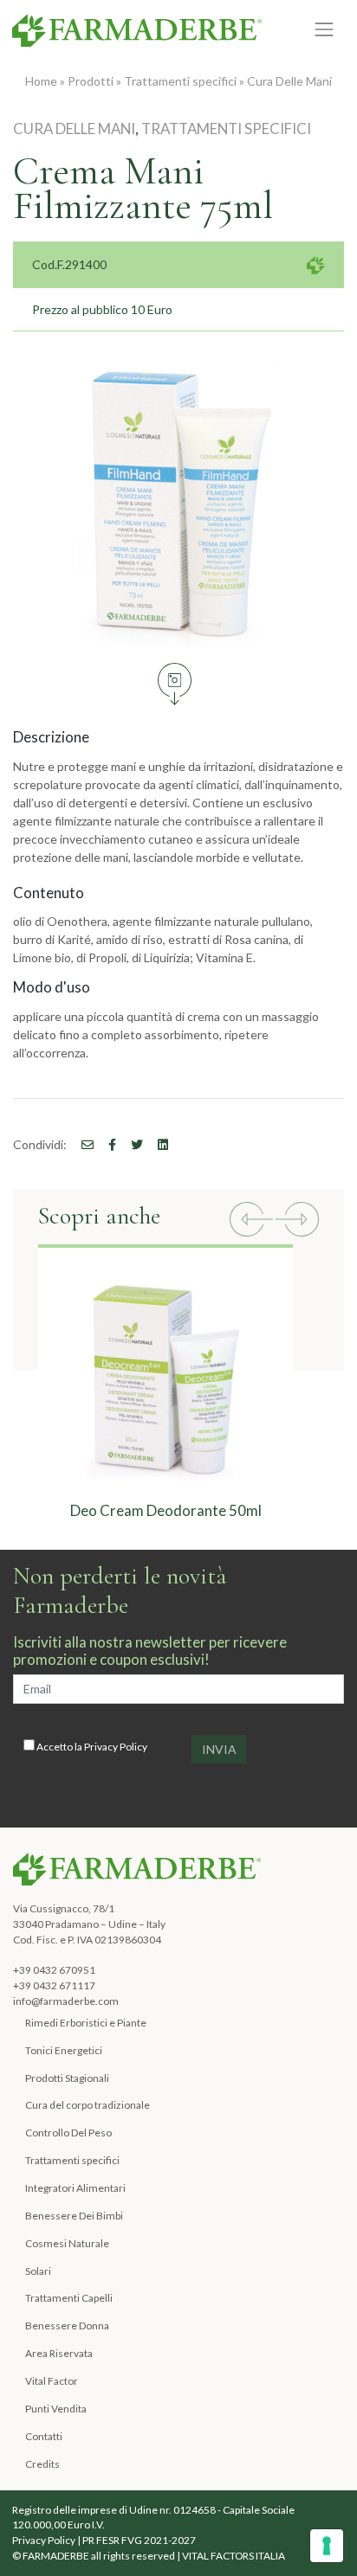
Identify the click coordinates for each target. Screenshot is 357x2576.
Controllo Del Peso (68, 2133)
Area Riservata (59, 2353)
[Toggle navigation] (325, 30)
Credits (42, 2464)
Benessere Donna (67, 2325)
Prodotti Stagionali (67, 2078)
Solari (38, 2271)
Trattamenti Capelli (69, 2298)
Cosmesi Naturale (67, 2243)
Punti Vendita (56, 2409)
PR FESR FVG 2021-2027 (139, 2540)
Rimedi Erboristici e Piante (86, 2023)
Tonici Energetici (64, 2050)
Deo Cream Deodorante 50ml (166, 1510)
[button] (251, 1221)
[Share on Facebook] (81, 1144)
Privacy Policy (116, 1747)
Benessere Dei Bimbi (74, 2216)
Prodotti (91, 81)
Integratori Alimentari (75, 2188)
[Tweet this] (131, 1144)
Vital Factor (52, 2381)
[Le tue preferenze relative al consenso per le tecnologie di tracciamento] (327, 2546)
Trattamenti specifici (180, 81)
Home (41, 81)
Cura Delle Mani (289, 81)
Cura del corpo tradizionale (88, 2105)
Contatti (44, 2436)
